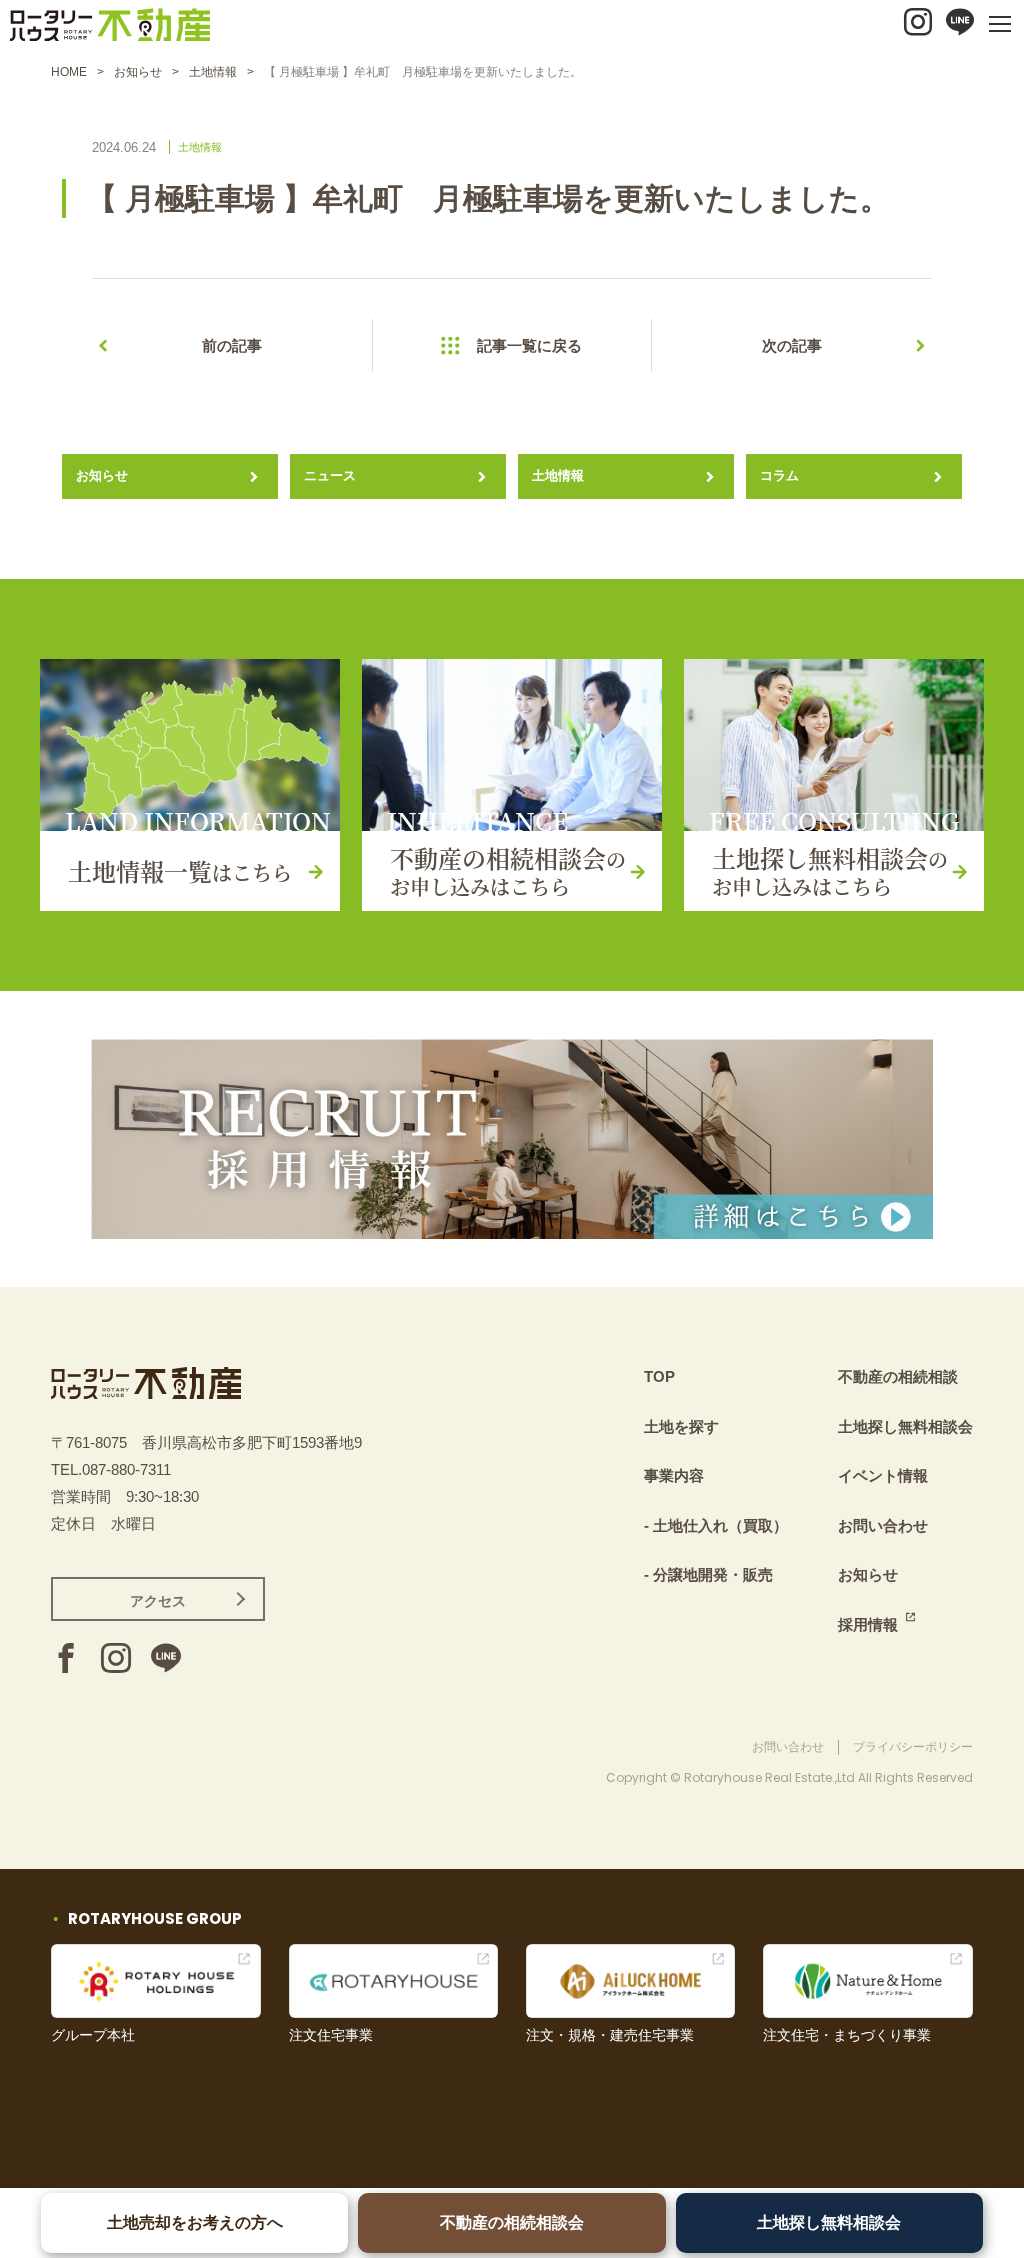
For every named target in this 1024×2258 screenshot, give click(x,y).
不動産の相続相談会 (512, 2222)
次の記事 (792, 345)
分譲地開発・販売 (713, 1574)
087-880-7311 (126, 1469)
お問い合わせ (883, 1525)
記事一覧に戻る (529, 345)
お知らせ (138, 72)
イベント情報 (883, 1475)
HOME (69, 72)
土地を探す (681, 1426)
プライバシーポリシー (913, 1747)
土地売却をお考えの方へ (195, 2222)
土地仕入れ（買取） (720, 1525)
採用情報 (868, 1624)
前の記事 (232, 345)
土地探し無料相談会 (829, 2222)
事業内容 (674, 1475)
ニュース (330, 475)
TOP (659, 1376)
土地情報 (213, 72)
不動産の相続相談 (898, 1376)
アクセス (158, 1601)
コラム (779, 475)
